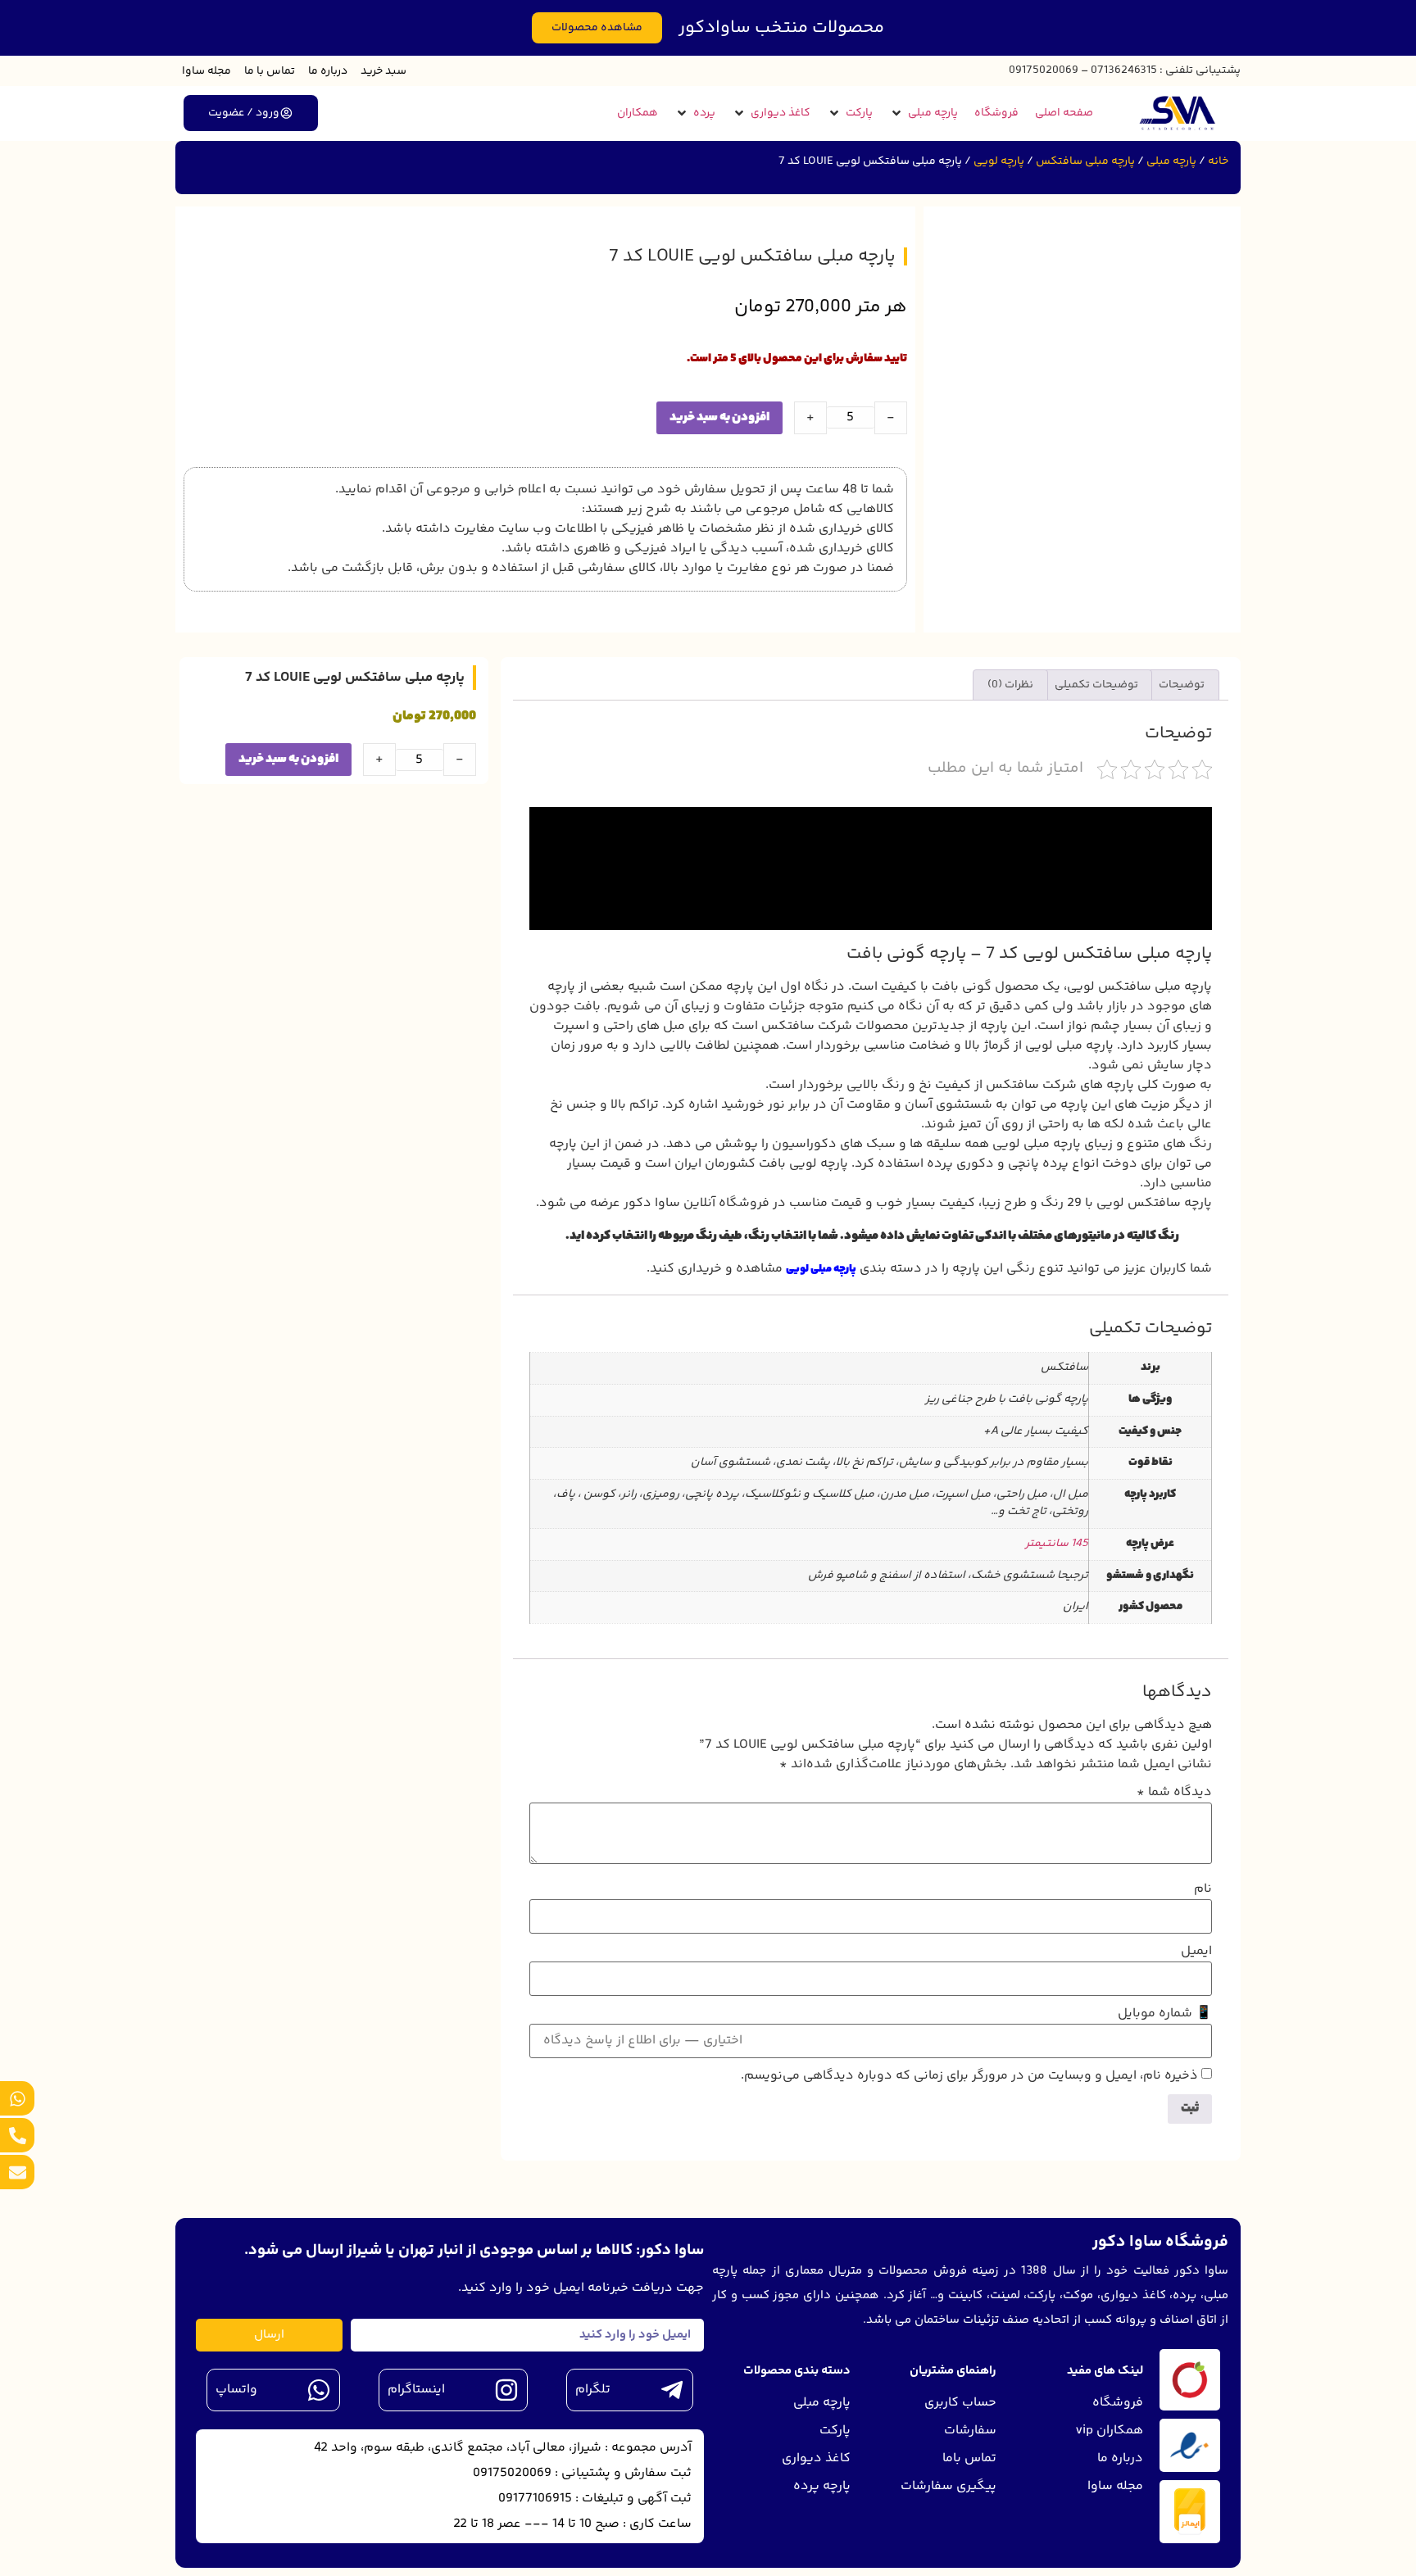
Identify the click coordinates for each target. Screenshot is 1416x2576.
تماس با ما (270, 71)
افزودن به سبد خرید (719, 417)
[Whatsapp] (17, 2098)
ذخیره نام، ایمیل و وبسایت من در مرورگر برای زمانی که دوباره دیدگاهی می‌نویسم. (969, 2076)
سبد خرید (383, 71)
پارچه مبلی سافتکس (1085, 161)
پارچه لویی (999, 161)
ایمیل (1196, 1952)
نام (1203, 1889)
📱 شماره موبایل (1165, 2014)
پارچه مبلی (1171, 161)
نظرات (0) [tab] (1010, 685)
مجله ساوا (206, 71)
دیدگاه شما (1174, 1793)
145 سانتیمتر (1057, 1544)
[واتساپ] (319, 2390)
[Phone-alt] (17, 2135)
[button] (924, 113)
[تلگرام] (672, 2390)
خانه (1218, 161)
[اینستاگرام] (506, 2390)
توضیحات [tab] (1182, 685)
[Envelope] (17, 2172)
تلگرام (593, 2390)
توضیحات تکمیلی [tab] (1096, 685)
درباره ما (328, 71)
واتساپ (236, 2390)
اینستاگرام (416, 2390)
